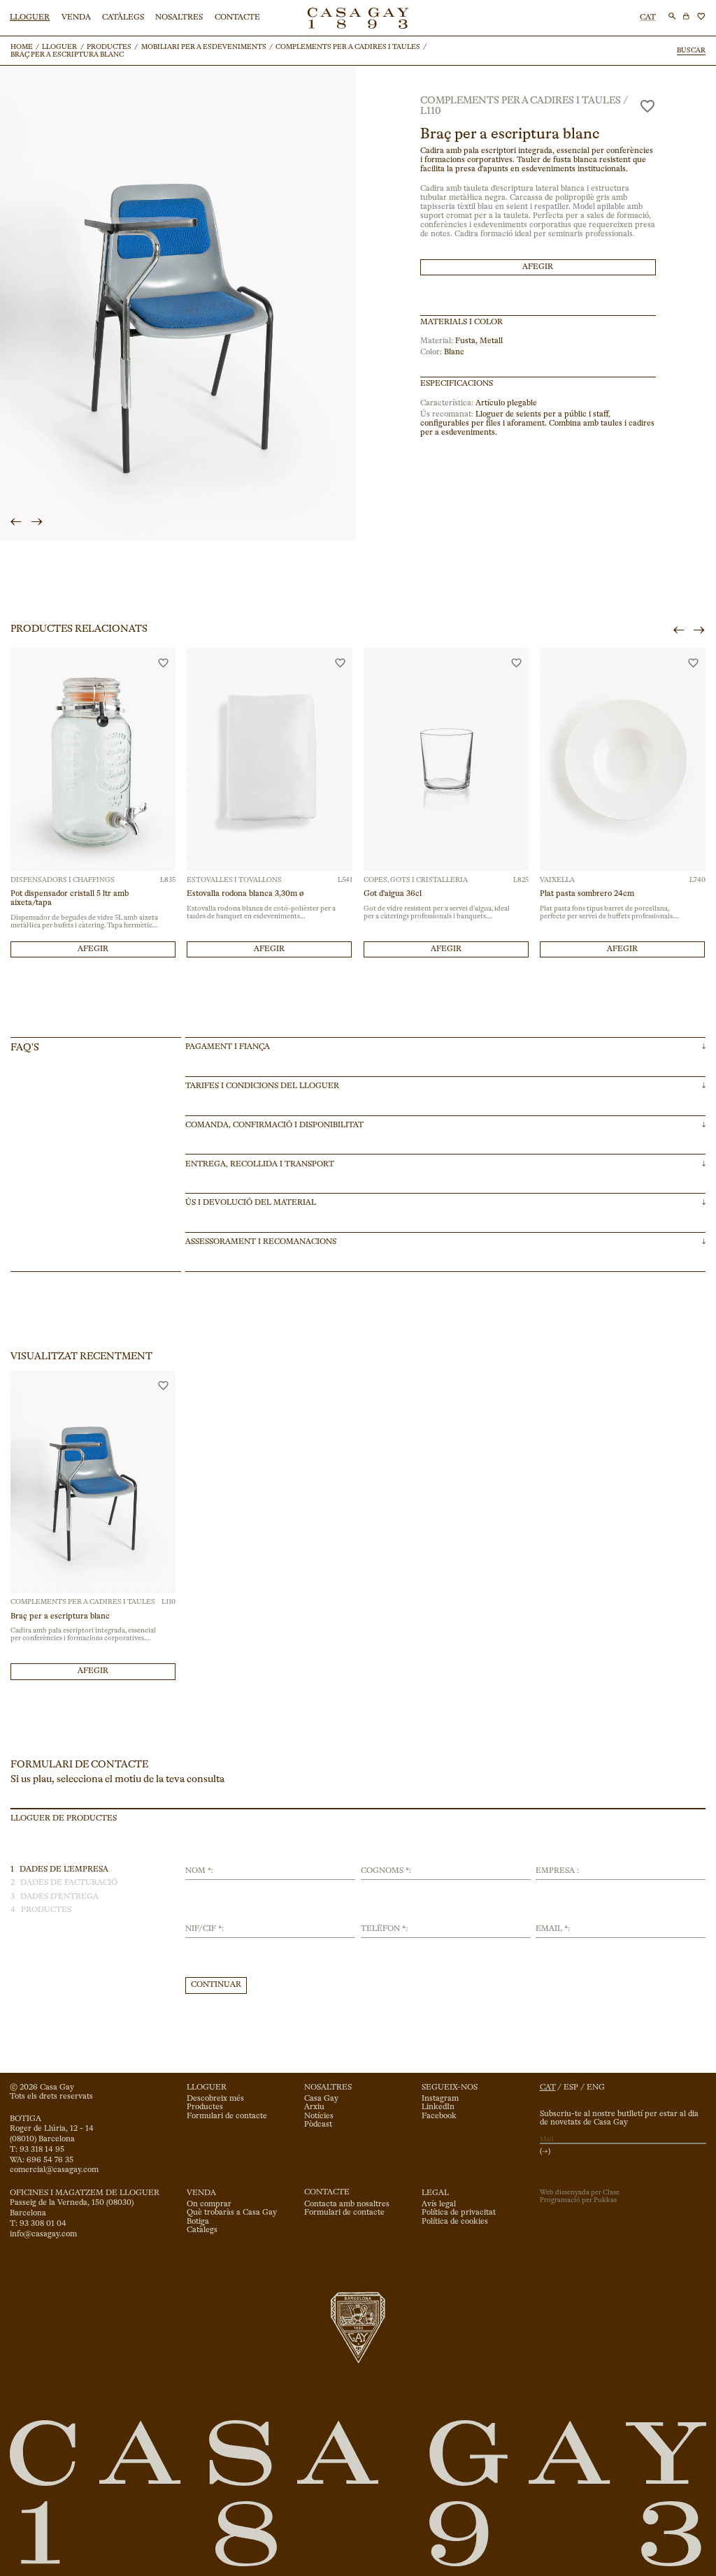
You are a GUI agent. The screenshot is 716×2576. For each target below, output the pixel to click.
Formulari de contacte (227, 2116)
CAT (648, 17)
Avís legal (439, 2204)
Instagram (440, 2099)
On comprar (209, 2204)
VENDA (76, 17)
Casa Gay (321, 2099)
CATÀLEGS (123, 17)
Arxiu (314, 2107)
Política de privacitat (459, 2213)
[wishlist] (701, 16)
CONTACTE (237, 17)
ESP (571, 2087)
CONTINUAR (216, 1985)
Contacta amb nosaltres (347, 2204)
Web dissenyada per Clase (580, 2192)
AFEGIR (538, 267)
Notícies (319, 2116)
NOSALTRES (179, 17)
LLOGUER (30, 17)
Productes (205, 2107)
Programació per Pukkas (578, 2200)
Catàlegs (202, 2230)
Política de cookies (455, 2222)
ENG (596, 2087)
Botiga (198, 2222)
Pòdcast (318, 2125)
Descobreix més (215, 2099)
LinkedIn (438, 2107)
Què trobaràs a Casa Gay (232, 2213)
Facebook (439, 2116)
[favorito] (647, 106)
